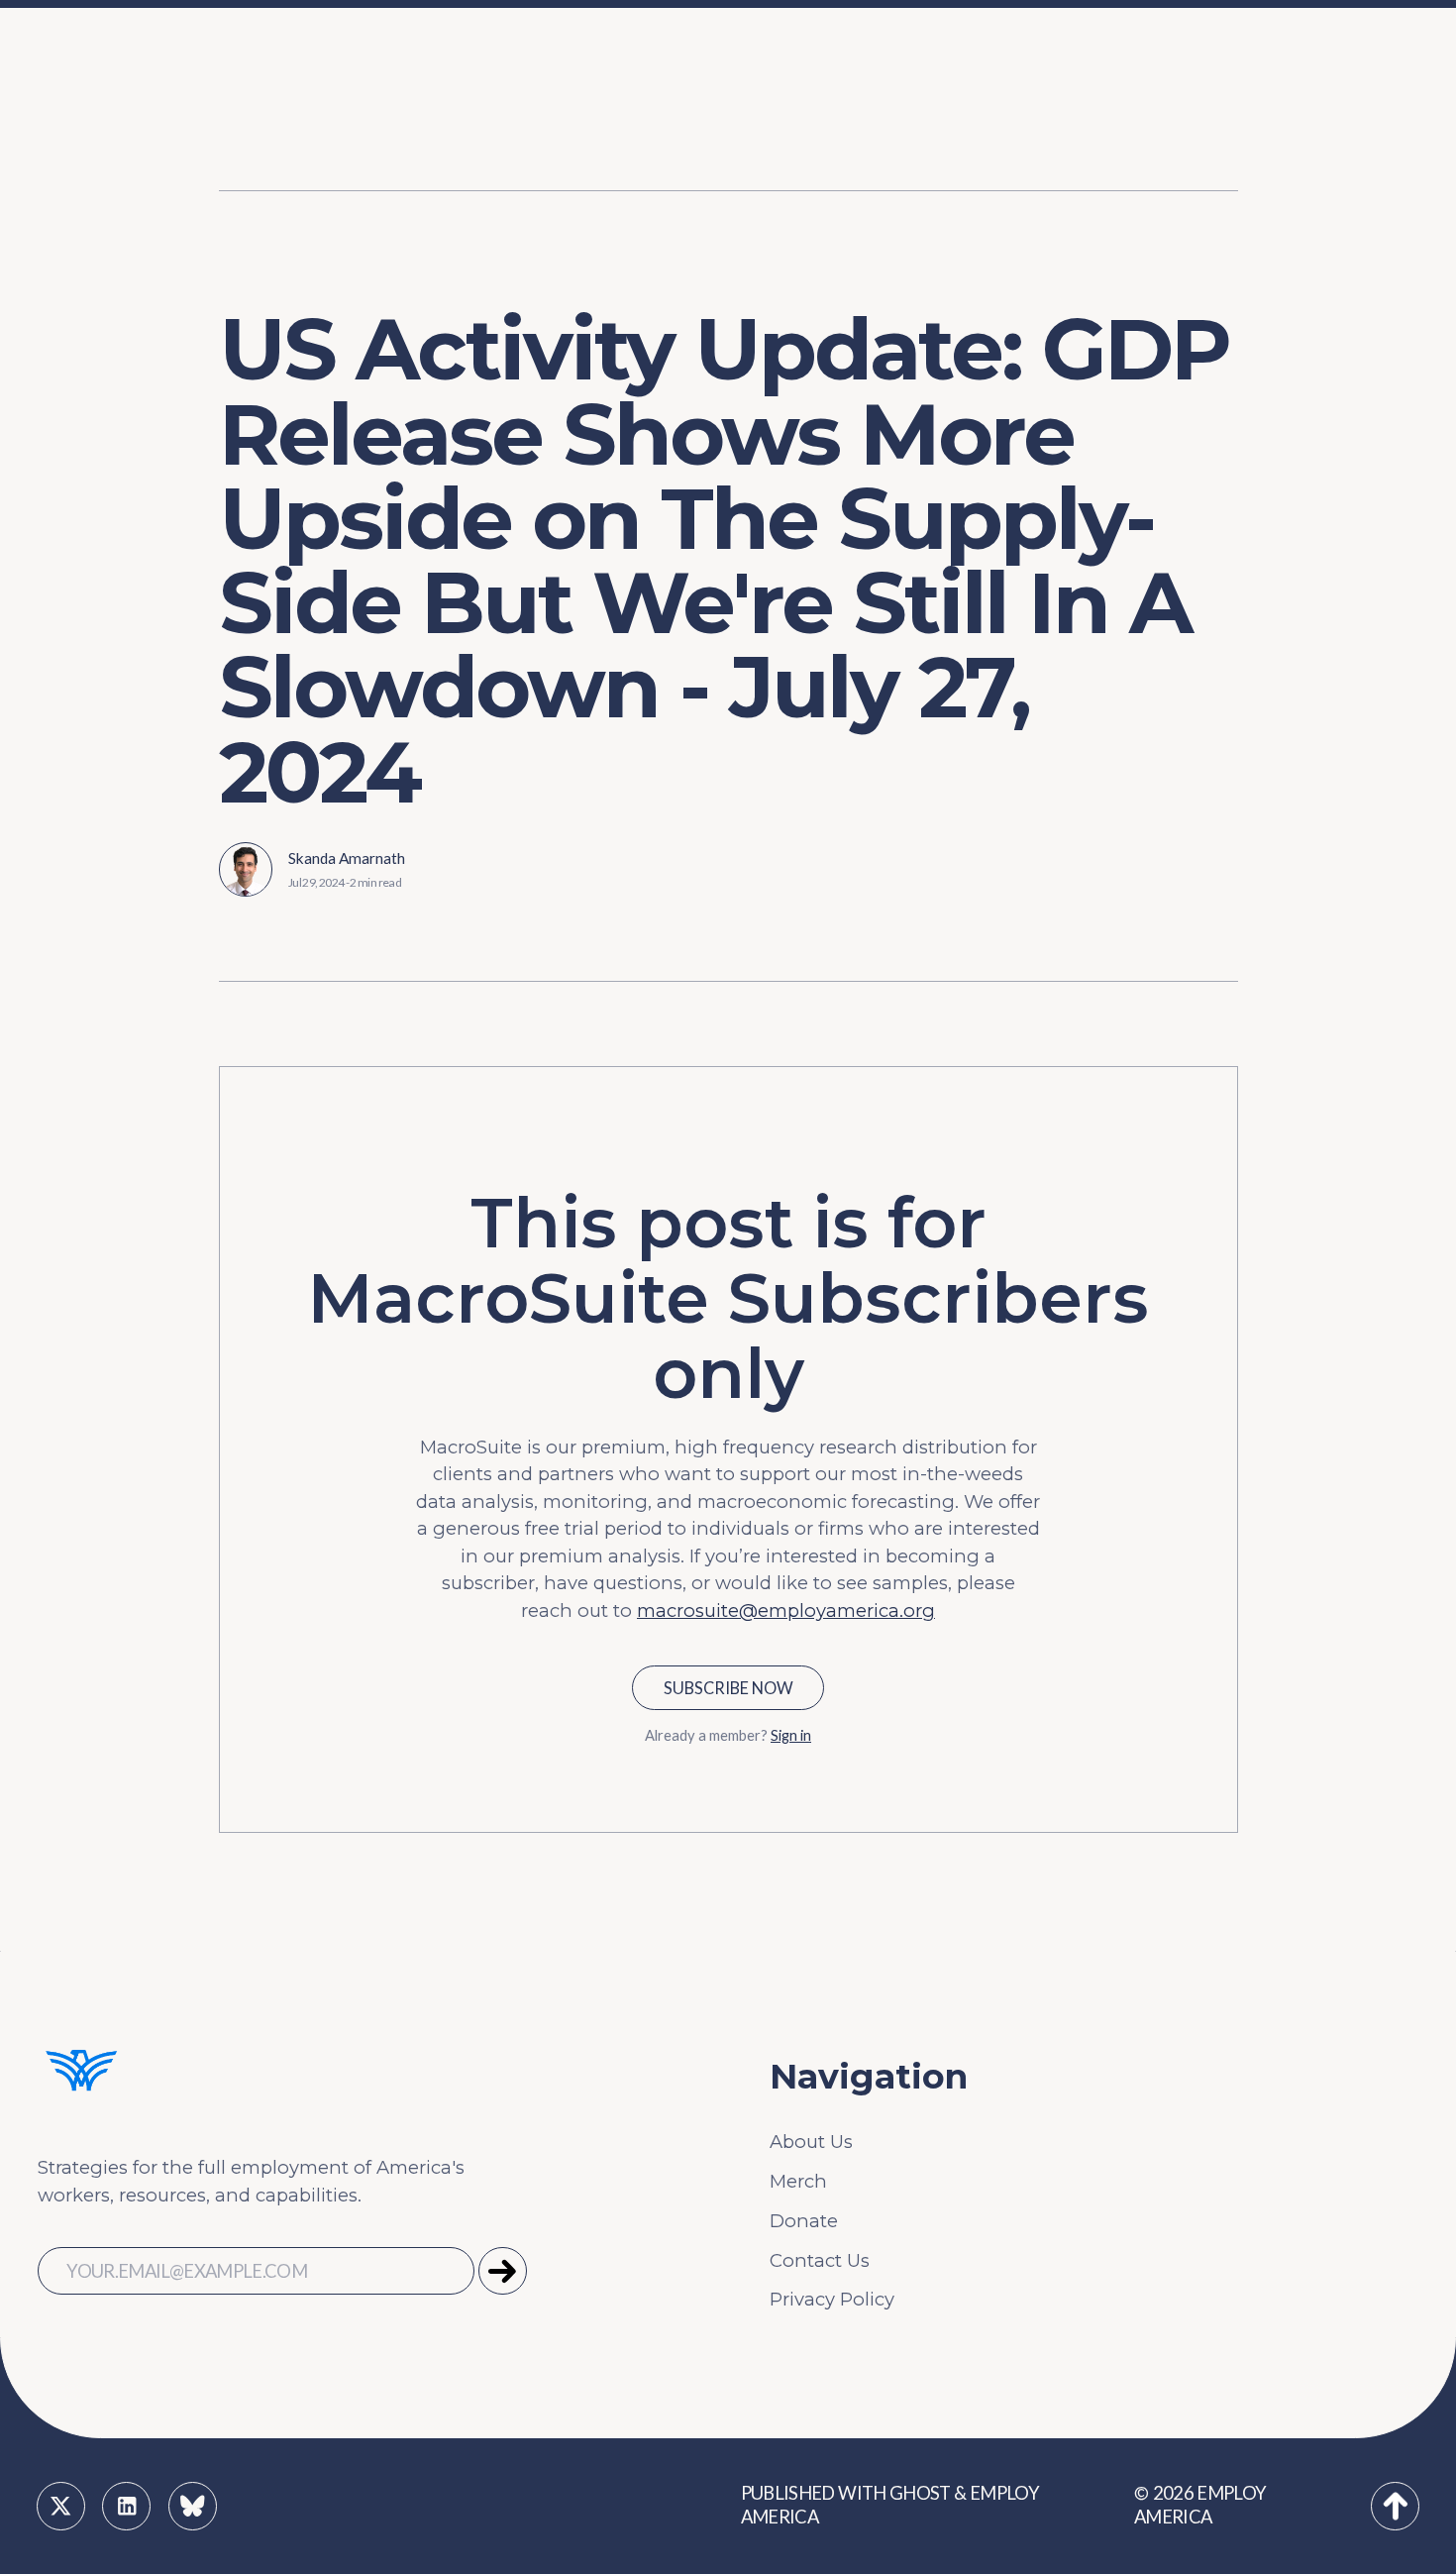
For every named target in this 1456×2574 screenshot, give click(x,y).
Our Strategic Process (366, 65)
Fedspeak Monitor (1090, 65)
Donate (804, 2221)
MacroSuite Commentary (1121, 199)
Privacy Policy (832, 2299)
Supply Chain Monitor (1106, 154)
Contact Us (820, 2260)
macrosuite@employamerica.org (786, 1610)
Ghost (920, 2493)
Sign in (791, 1735)
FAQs (293, 109)
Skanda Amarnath (347, 858)
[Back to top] (1395, 2506)
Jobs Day (446, 65)
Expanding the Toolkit (928, 65)
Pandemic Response (499, 154)
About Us (811, 2142)
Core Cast (1051, 109)
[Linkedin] (126, 2506)
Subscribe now (728, 1688)
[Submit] (503, 2271)
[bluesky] (193, 2506)
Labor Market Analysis (505, 109)
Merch (798, 2181)
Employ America (1200, 2505)
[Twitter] (61, 2506)
